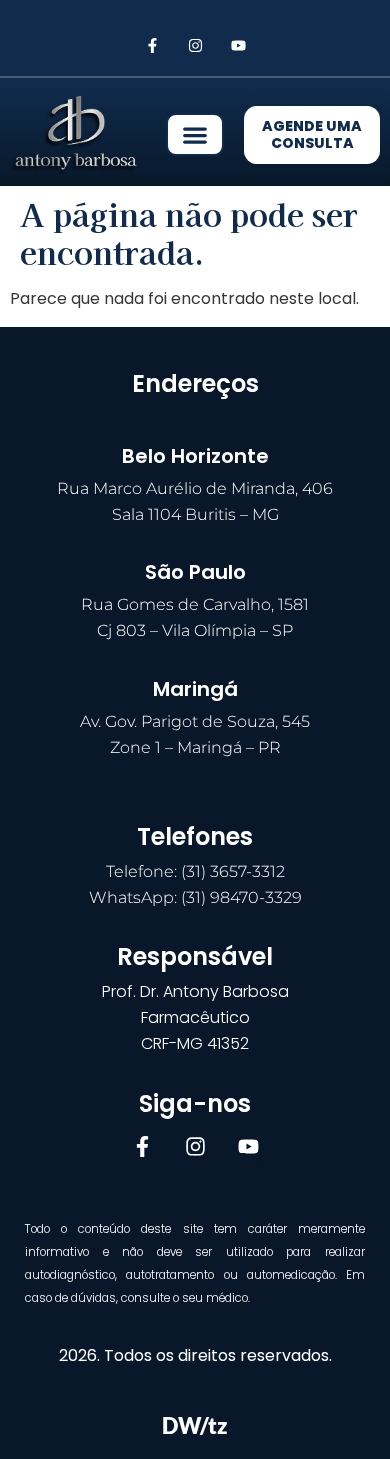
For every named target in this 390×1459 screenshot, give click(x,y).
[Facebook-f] (152, 45)
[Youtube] (238, 45)
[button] (195, 134)
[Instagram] (195, 45)
